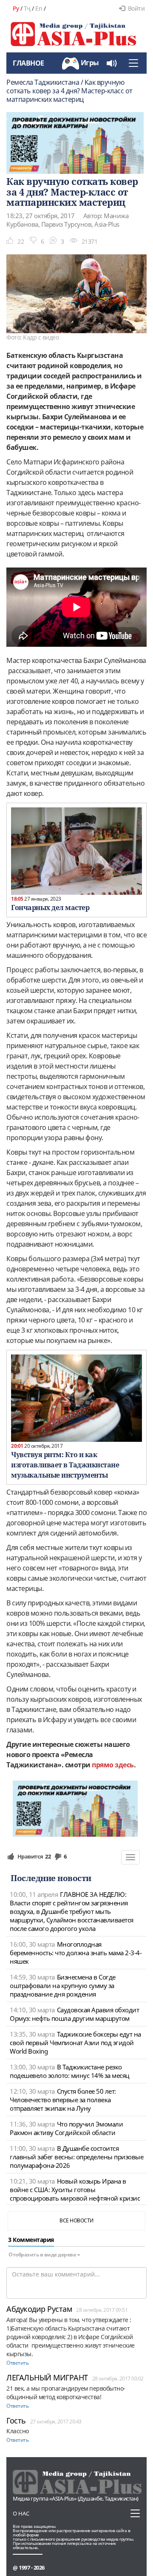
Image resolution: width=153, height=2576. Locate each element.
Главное (28, 63)
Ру (16, 8)
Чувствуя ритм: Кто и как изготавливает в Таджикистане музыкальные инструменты (65, 1465)
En (39, 8)
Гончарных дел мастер (50, 908)
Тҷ (27, 8)
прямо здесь (113, 1765)
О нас (21, 2513)
